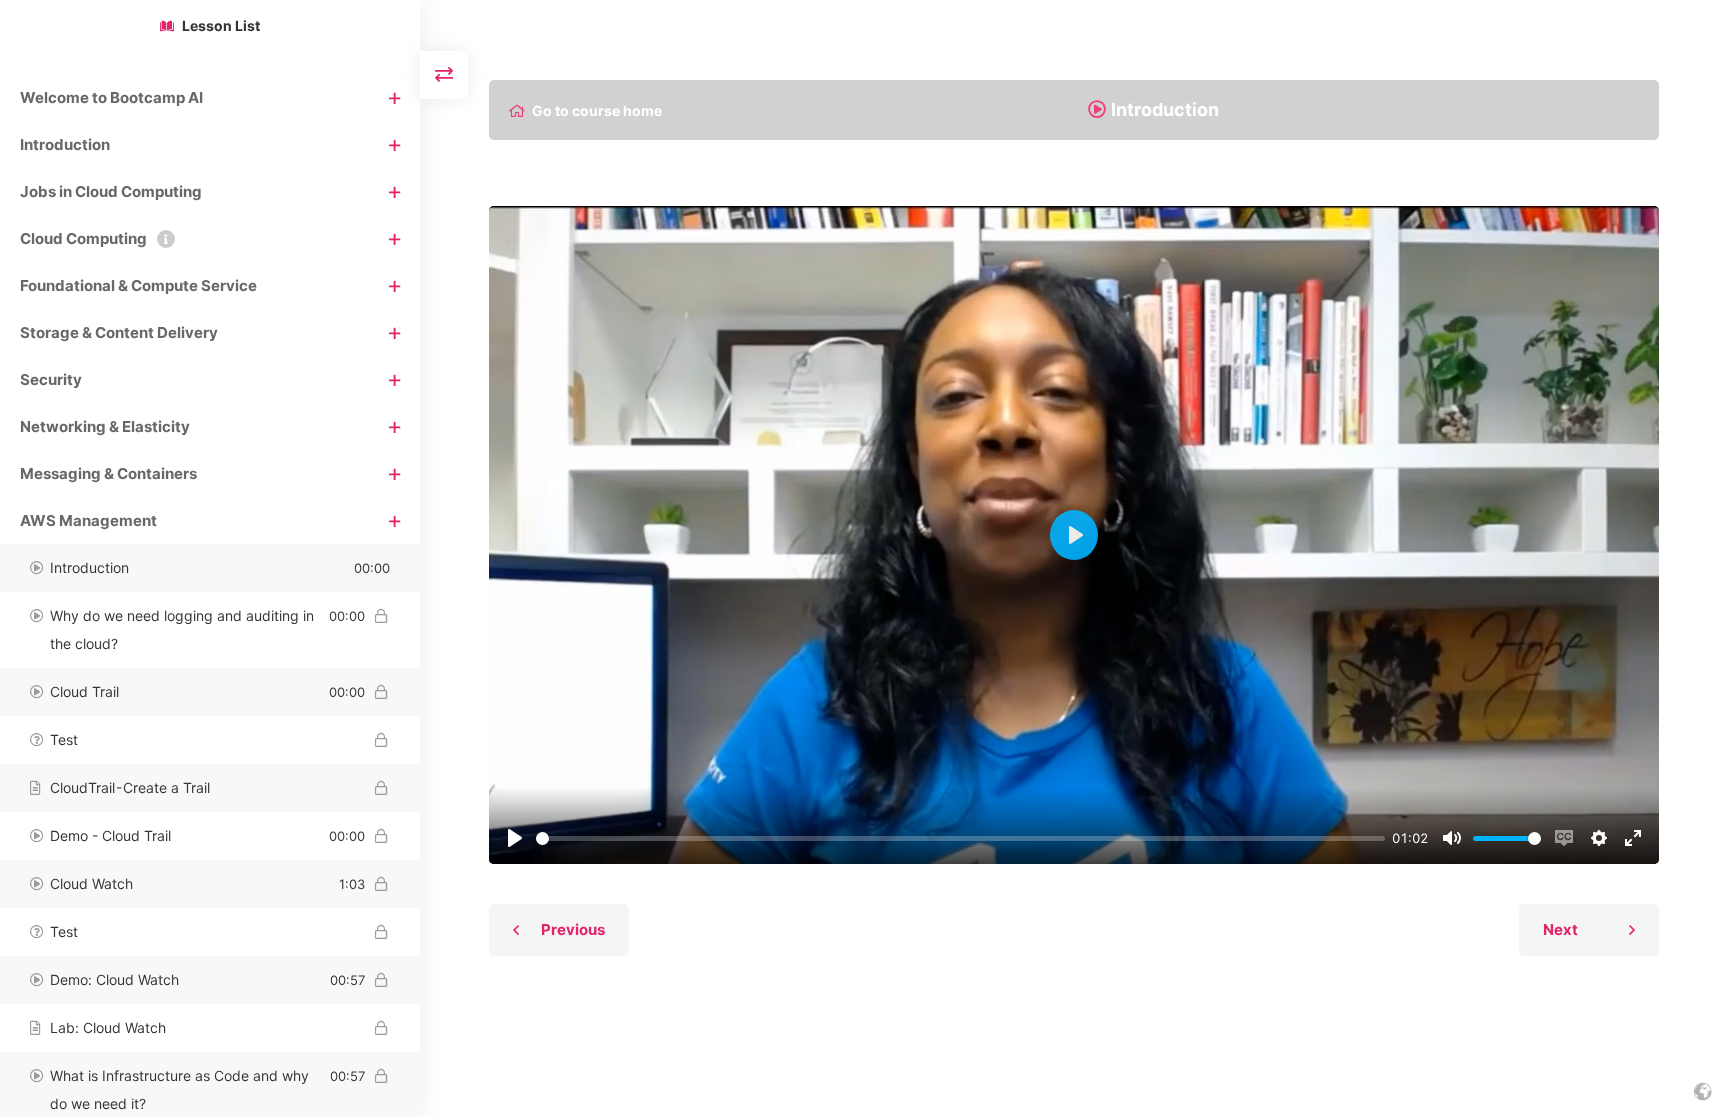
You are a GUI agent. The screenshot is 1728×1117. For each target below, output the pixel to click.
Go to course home (597, 111)
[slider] (960, 838)
